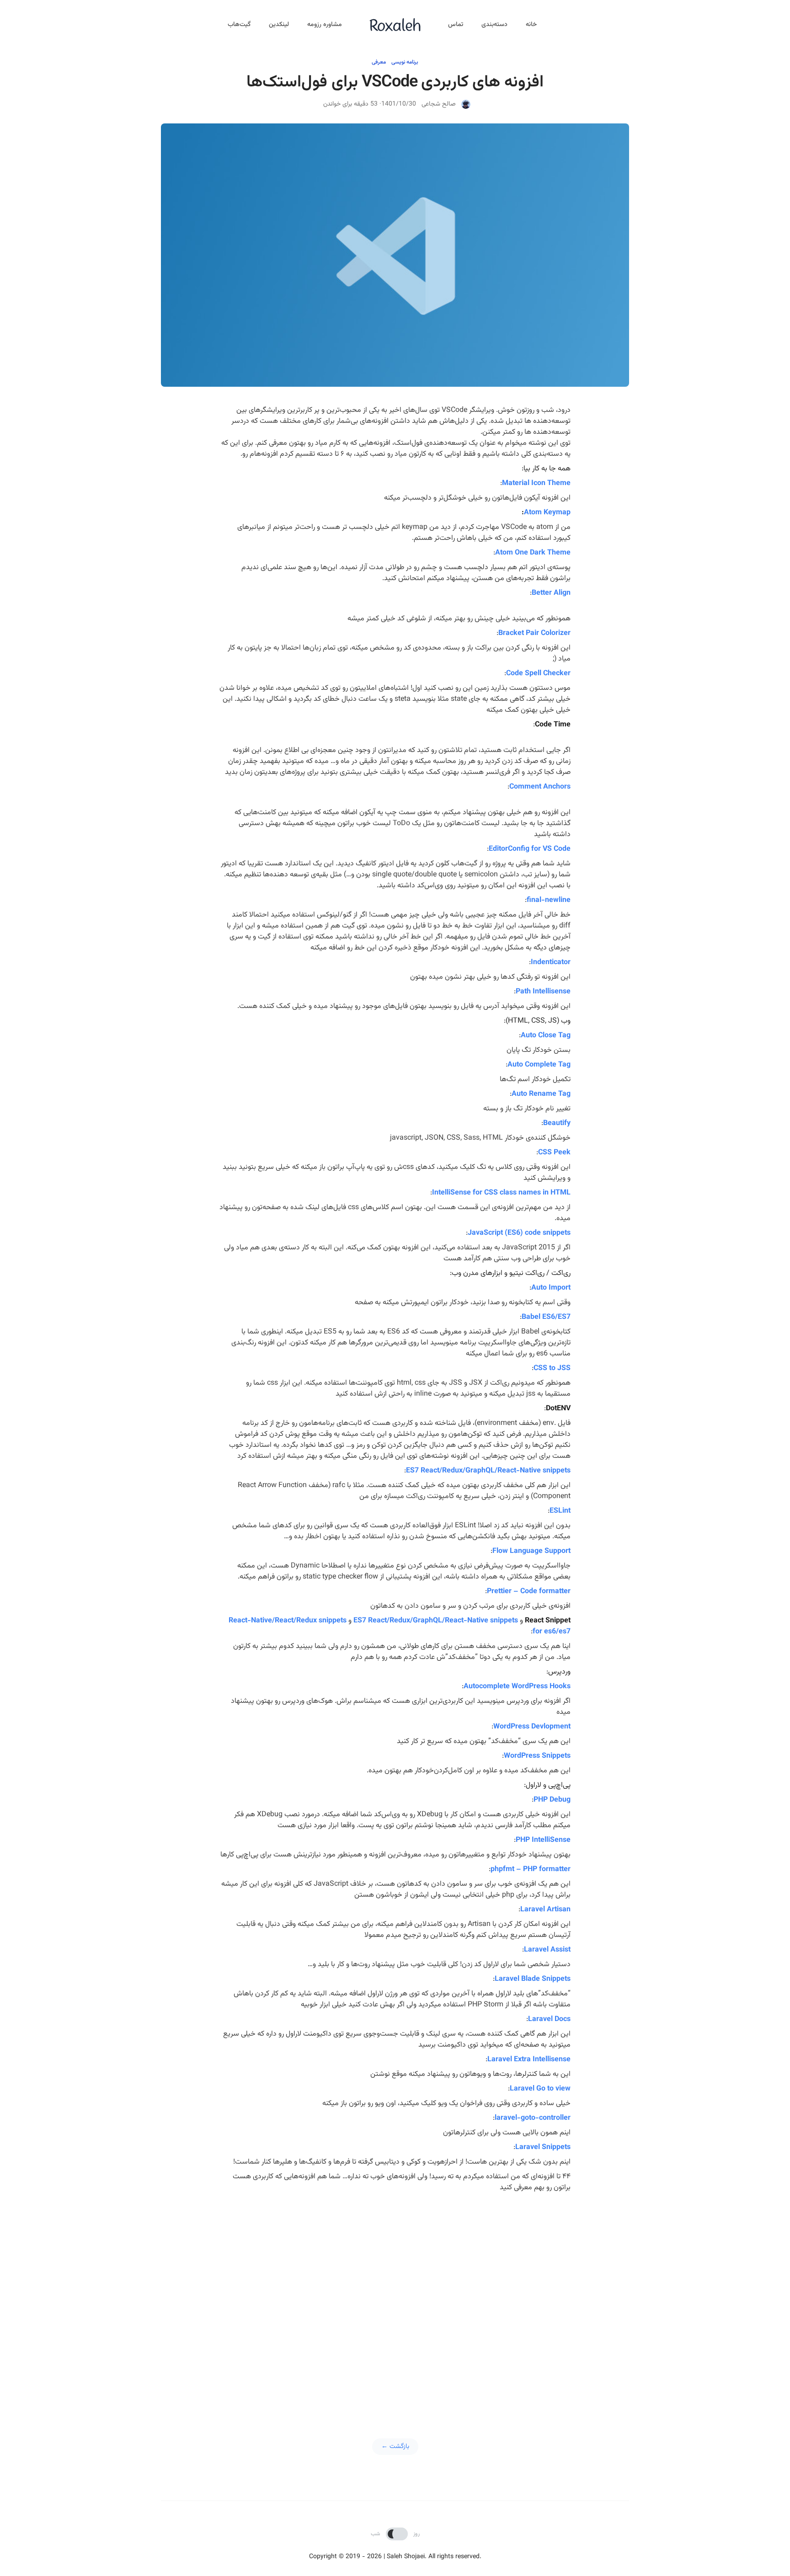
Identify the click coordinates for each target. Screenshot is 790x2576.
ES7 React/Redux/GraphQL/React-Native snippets (488, 1471)
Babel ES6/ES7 (546, 1317)
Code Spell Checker (538, 674)
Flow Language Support (531, 1551)
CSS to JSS (552, 1368)
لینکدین (279, 25)
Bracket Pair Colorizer (534, 633)
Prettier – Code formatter (529, 1592)
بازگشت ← (395, 2447)
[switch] (397, 2534)
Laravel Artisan (545, 1910)
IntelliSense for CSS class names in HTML (501, 1193)
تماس (456, 25)
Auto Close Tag (546, 1036)
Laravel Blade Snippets (533, 1979)
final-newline (549, 900)
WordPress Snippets (537, 1756)
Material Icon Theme (536, 483)
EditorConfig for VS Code (530, 849)
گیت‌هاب (239, 25)
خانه (531, 25)
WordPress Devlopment (532, 1727)
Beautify (557, 1123)
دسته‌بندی (494, 25)
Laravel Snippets (543, 2147)
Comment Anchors (540, 787)
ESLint (560, 1511)
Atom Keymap (547, 513)
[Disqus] (395, 2311)
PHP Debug (552, 1800)
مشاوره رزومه (325, 25)
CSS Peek (554, 1153)
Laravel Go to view (540, 2089)
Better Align (551, 593)
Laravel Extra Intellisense (529, 2060)
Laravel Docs (549, 2019)
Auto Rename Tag (541, 1094)
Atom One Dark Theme (533, 553)
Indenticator (551, 963)
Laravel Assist (547, 1950)
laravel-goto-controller (533, 2118)
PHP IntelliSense (543, 1840)
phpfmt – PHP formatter (531, 1869)
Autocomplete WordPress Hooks (517, 1687)
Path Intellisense (543, 992)
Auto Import (551, 1288)
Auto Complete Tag (539, 1065)
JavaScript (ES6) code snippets (519, 1233)
